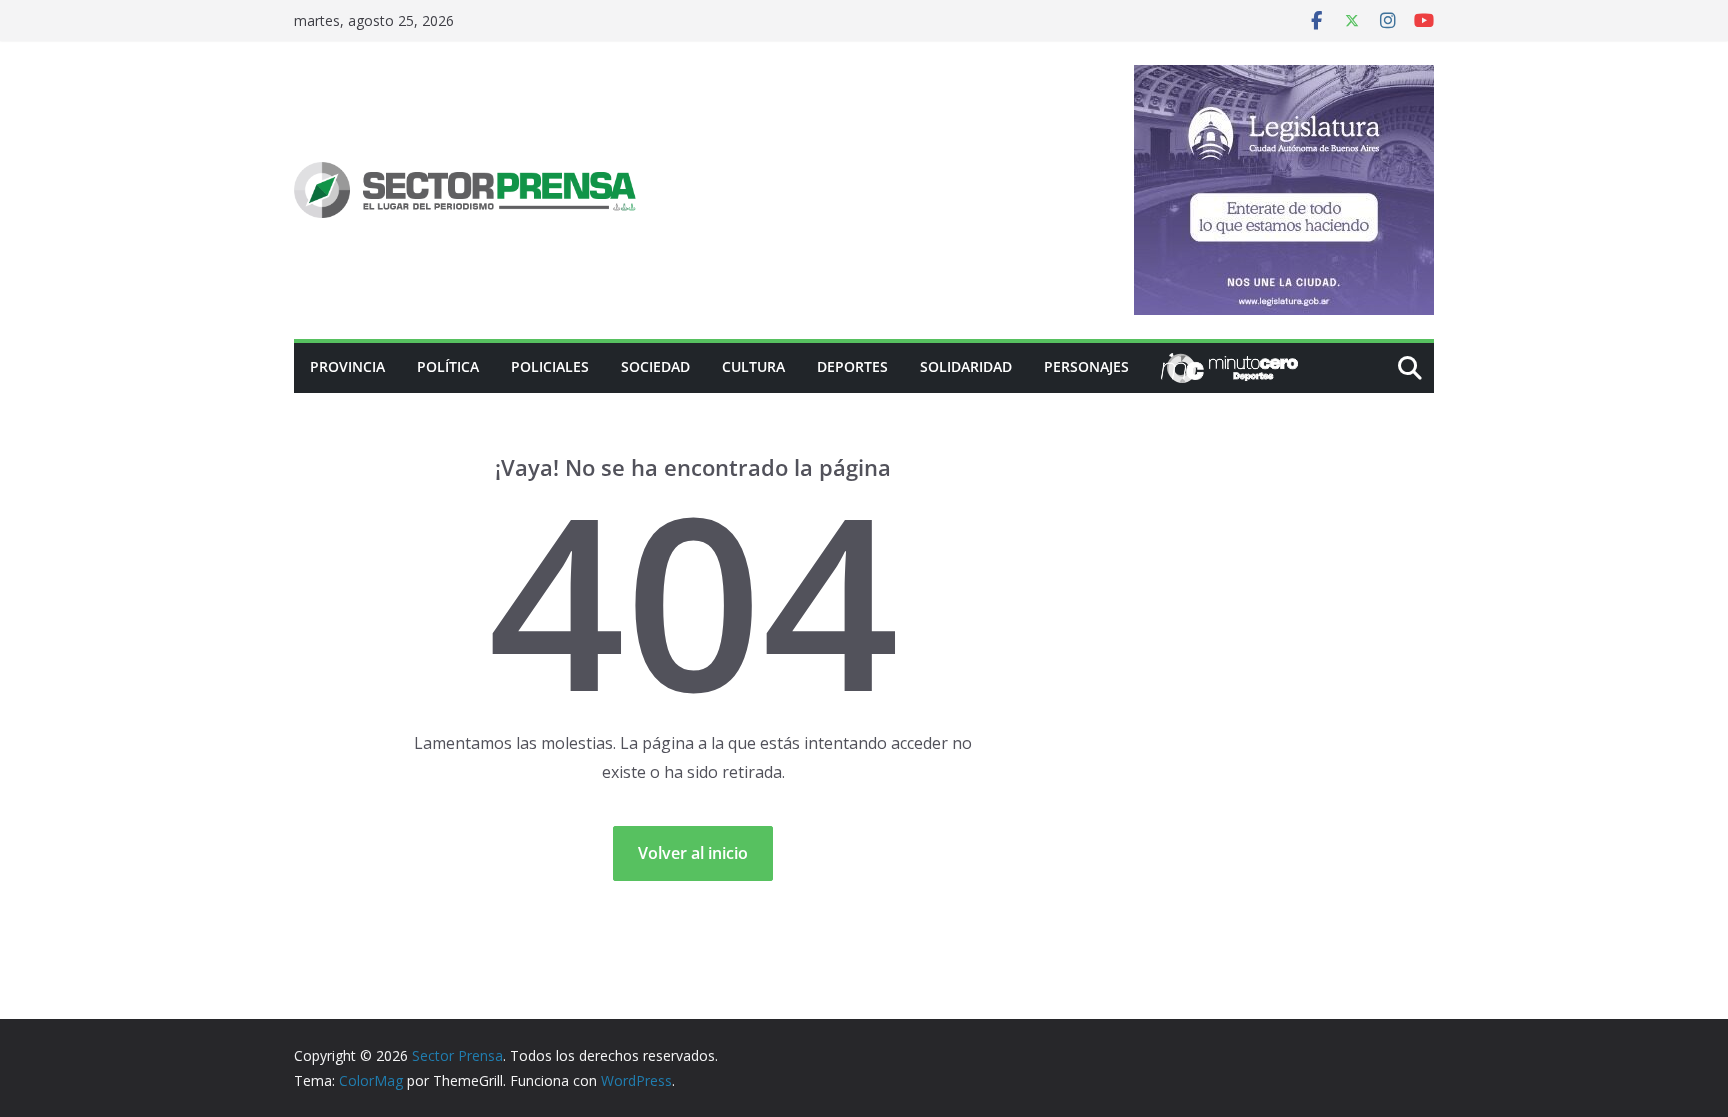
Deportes (852, 366)
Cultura (753, 366)
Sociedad (655, 366)
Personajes (1086, 366)
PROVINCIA (347, 366)
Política (448, 366)
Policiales (550, 366)
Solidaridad (966, 366)
